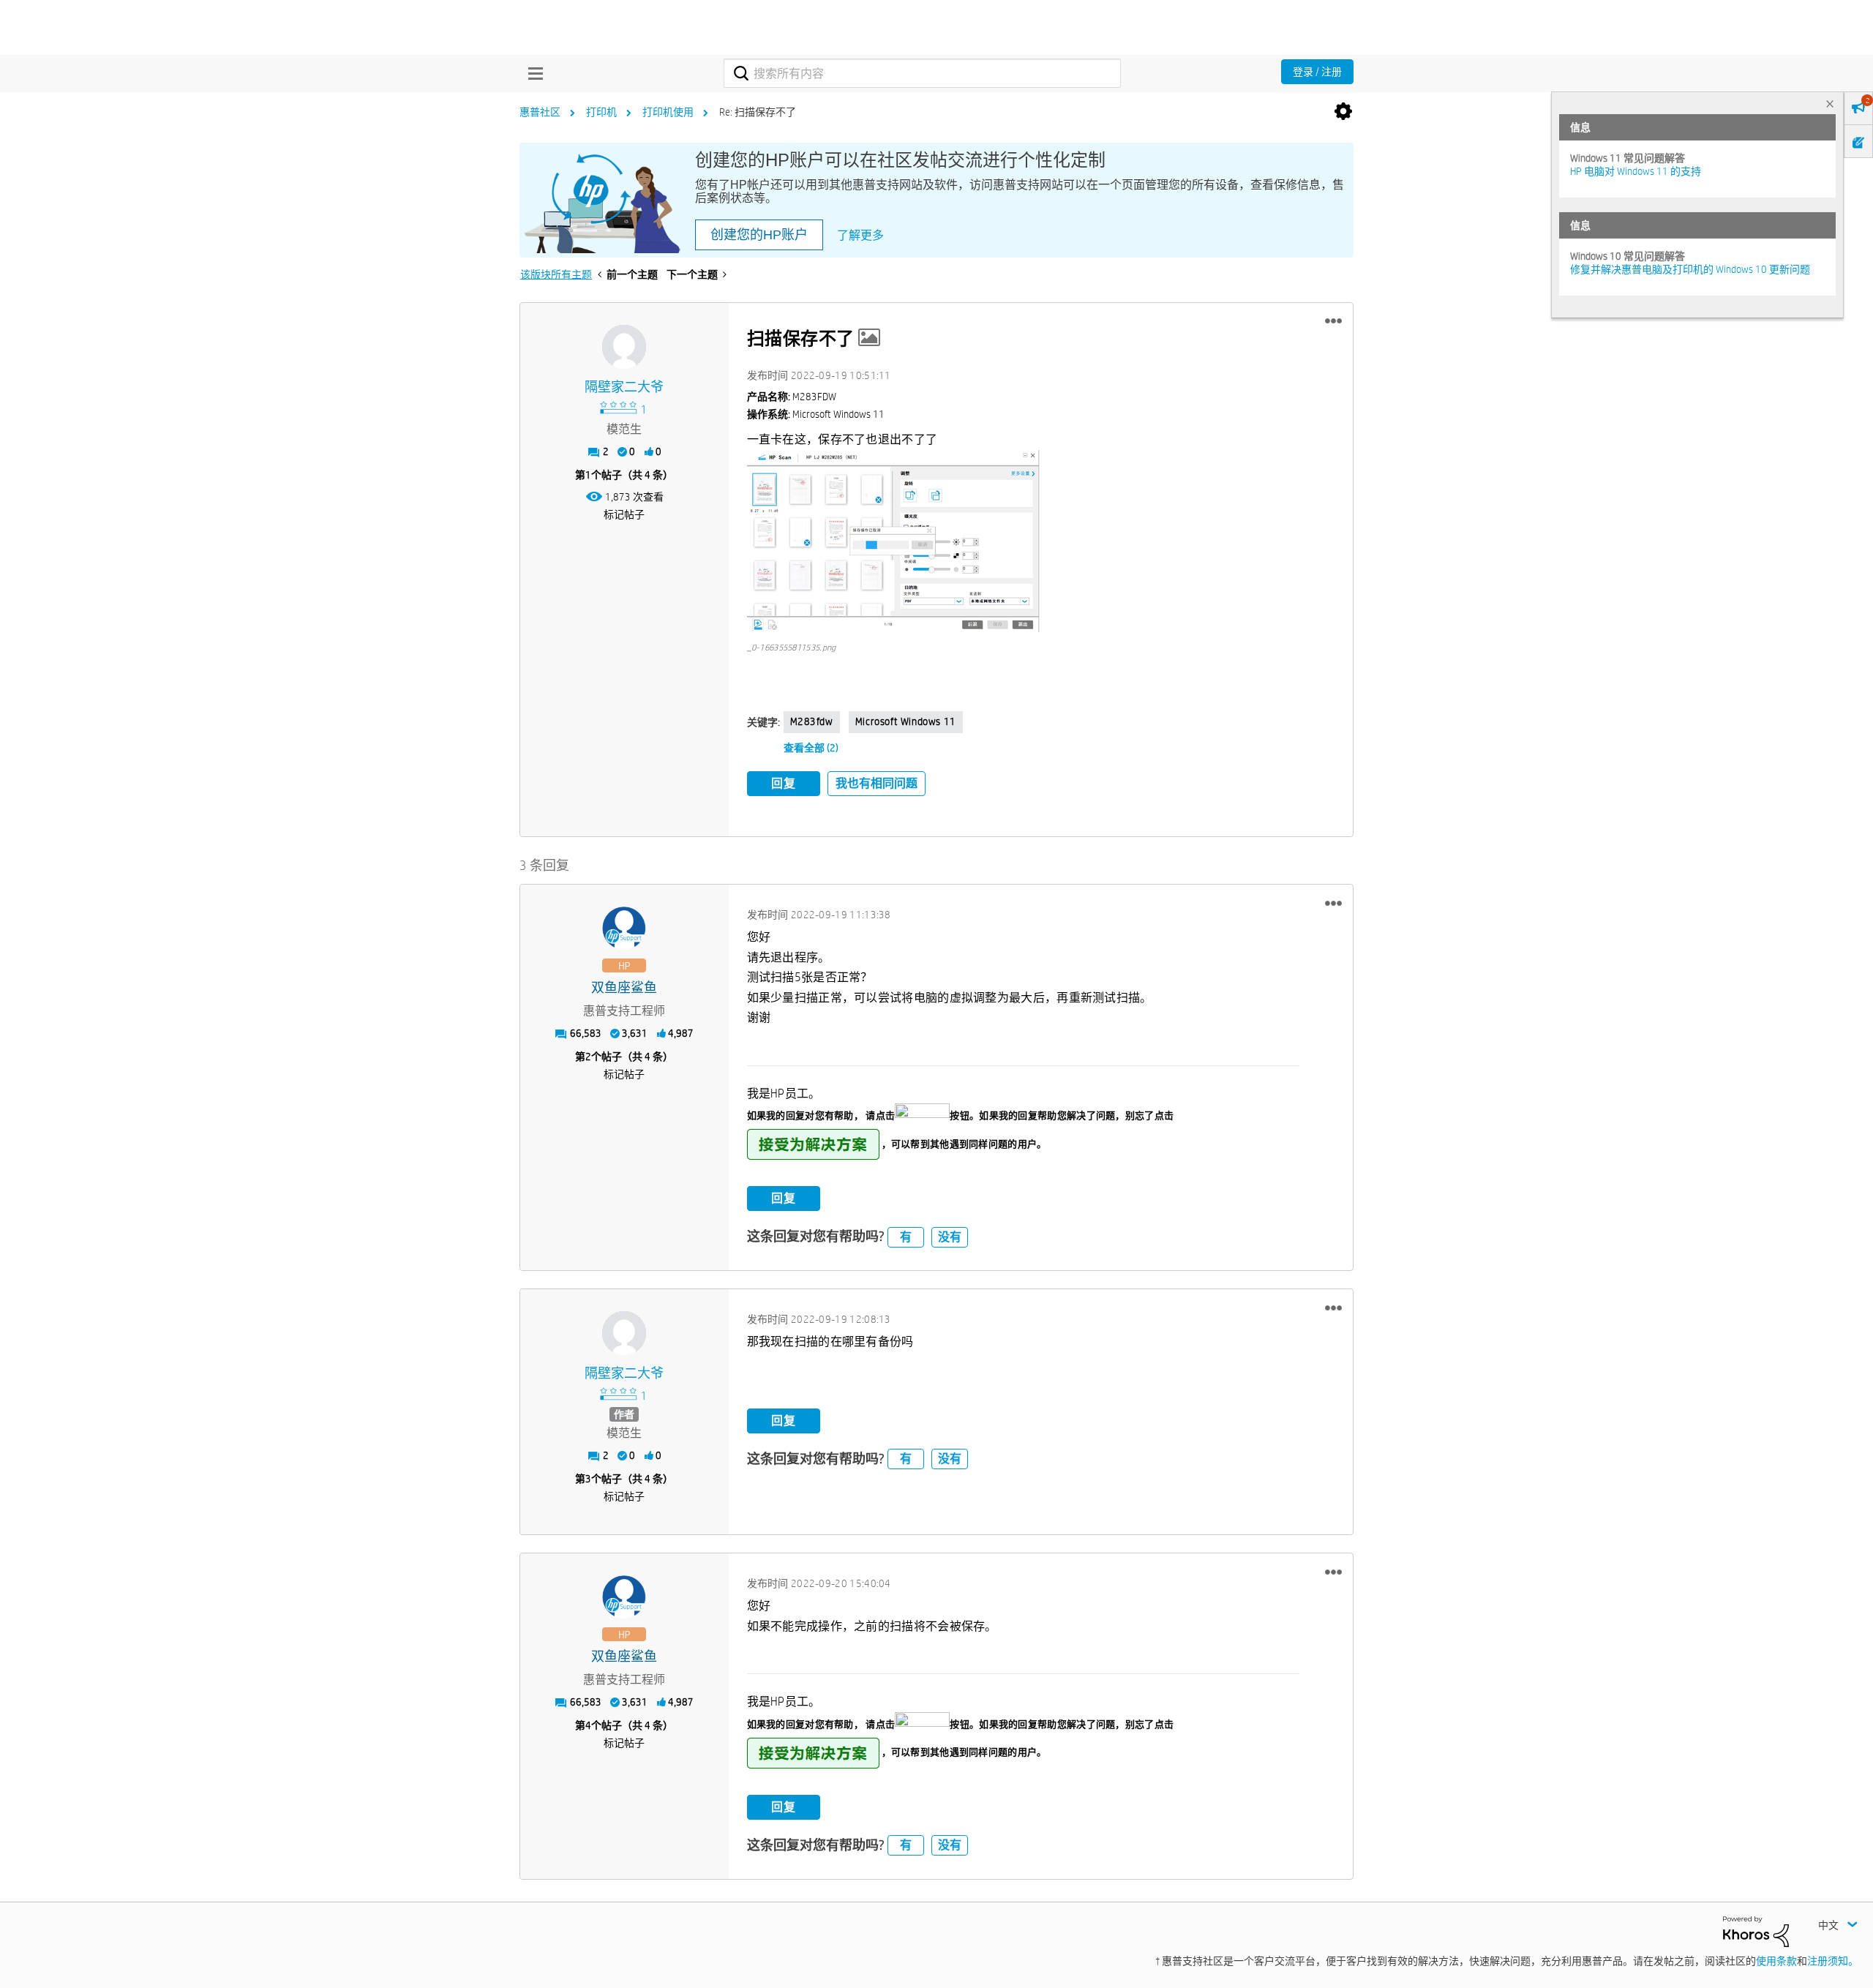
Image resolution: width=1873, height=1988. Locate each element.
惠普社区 (540, 112)
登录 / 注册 (1317, 72)
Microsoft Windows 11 (906, 721)
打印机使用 (668, 112)
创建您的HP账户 (759, 235)
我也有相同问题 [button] (877, 783)
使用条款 (1776, 1961)
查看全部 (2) (811, 748)
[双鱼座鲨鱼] (624, 929)
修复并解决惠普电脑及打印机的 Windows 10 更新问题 (1690, 269)
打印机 (601, 112)
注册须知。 (1833, 1961)
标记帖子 (624, 514)
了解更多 (860, 235)
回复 (784, 783)
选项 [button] (1343, 112)
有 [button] (906, 1237)
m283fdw (812, 721)
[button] (1333, 321)
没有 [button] (950, 1237)
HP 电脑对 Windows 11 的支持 (1636, 171)
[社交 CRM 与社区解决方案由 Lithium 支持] (1756, 1930)
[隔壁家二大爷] (624, 347)
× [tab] (1830, 104)
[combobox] (922, 73)
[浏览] (532, 73)
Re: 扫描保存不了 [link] (758, 112)
